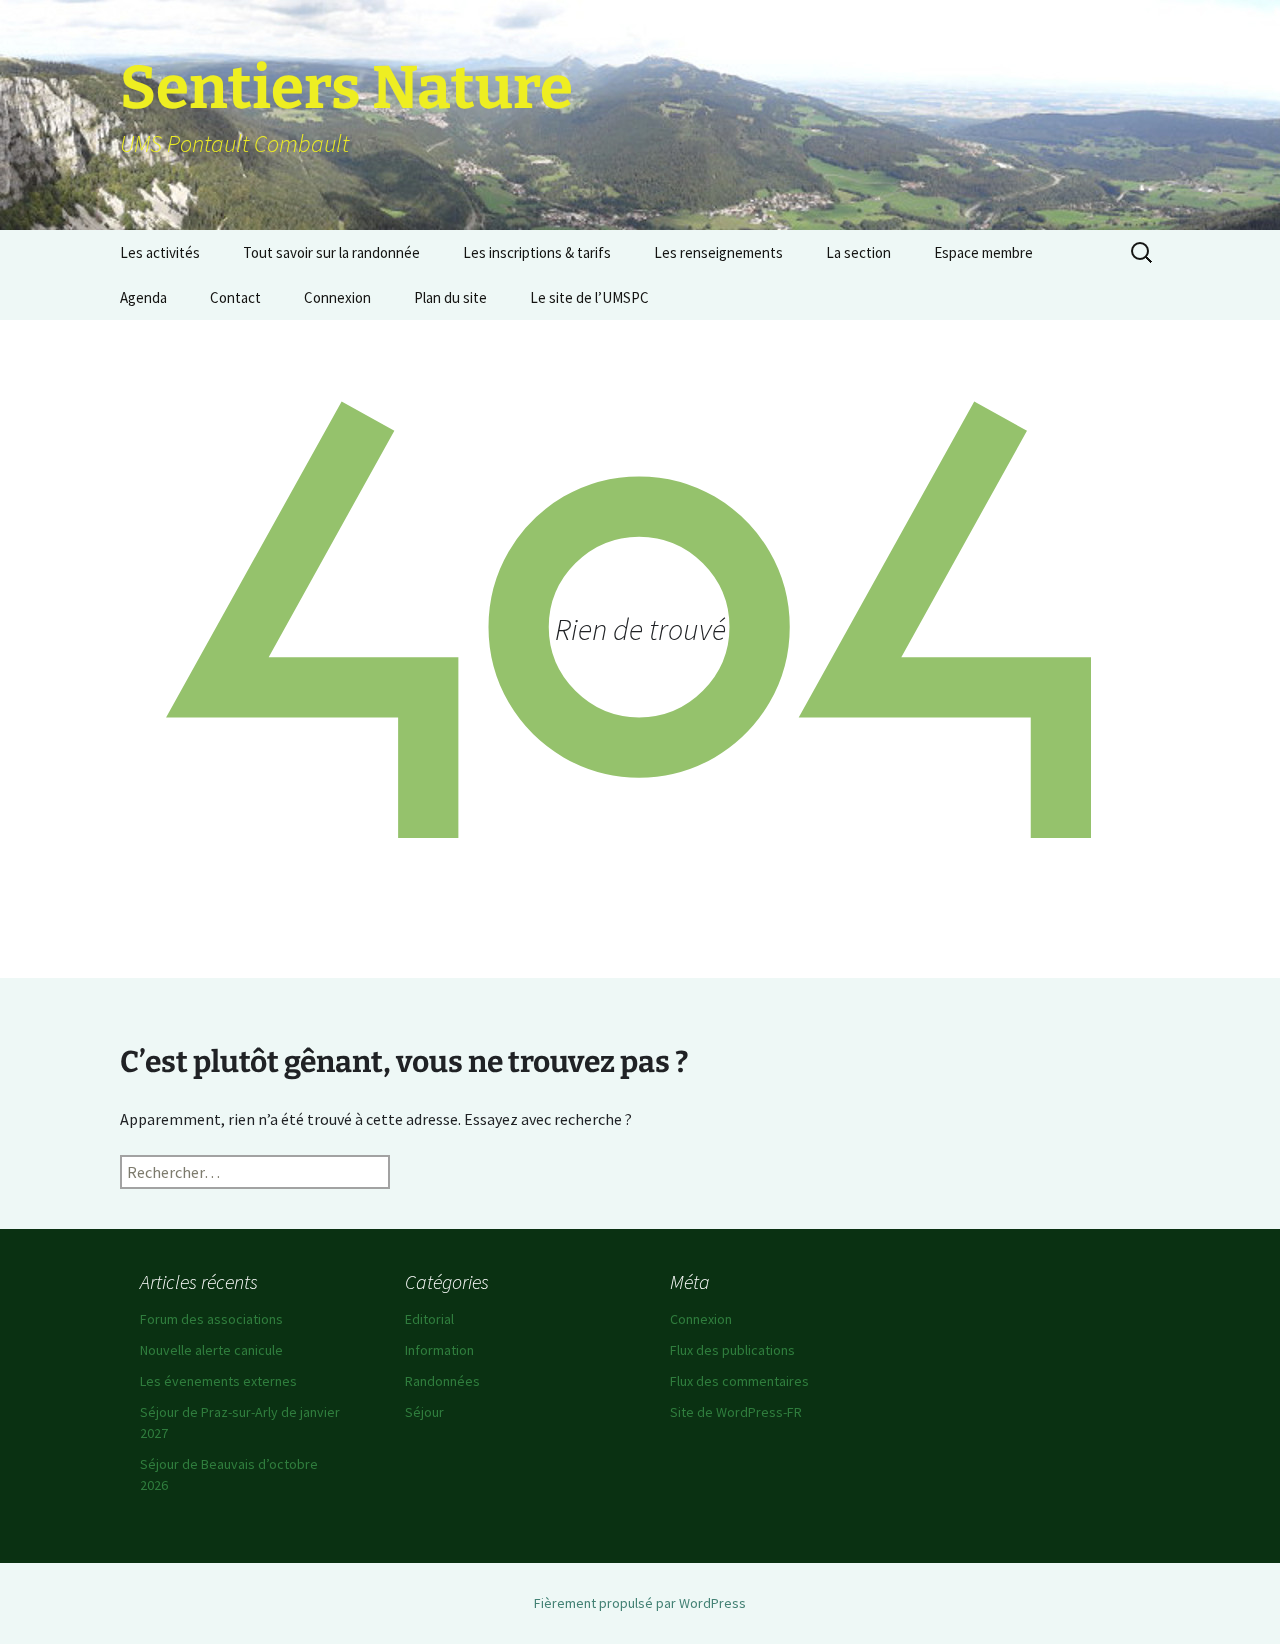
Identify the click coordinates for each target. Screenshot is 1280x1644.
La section (858, 252)
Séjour (424, 1412)
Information (439, 1350)
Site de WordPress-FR (736, 1412)
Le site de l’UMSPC (589, 297)
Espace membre (983, 252)
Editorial (429, 1319)
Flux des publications (732, 1350)
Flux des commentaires (739, 1381)
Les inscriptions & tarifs (537, 252)
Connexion (337, 297)
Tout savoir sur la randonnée (331, 252)
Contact (235, 297)
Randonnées (442, 1381)
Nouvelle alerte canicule (211, 1350)
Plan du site (450, 297)
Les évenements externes (218, 1381)
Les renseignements (718, 252)
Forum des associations (211, 1319)
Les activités (160, 252)
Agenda (143, 297)
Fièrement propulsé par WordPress (640, 1603)
